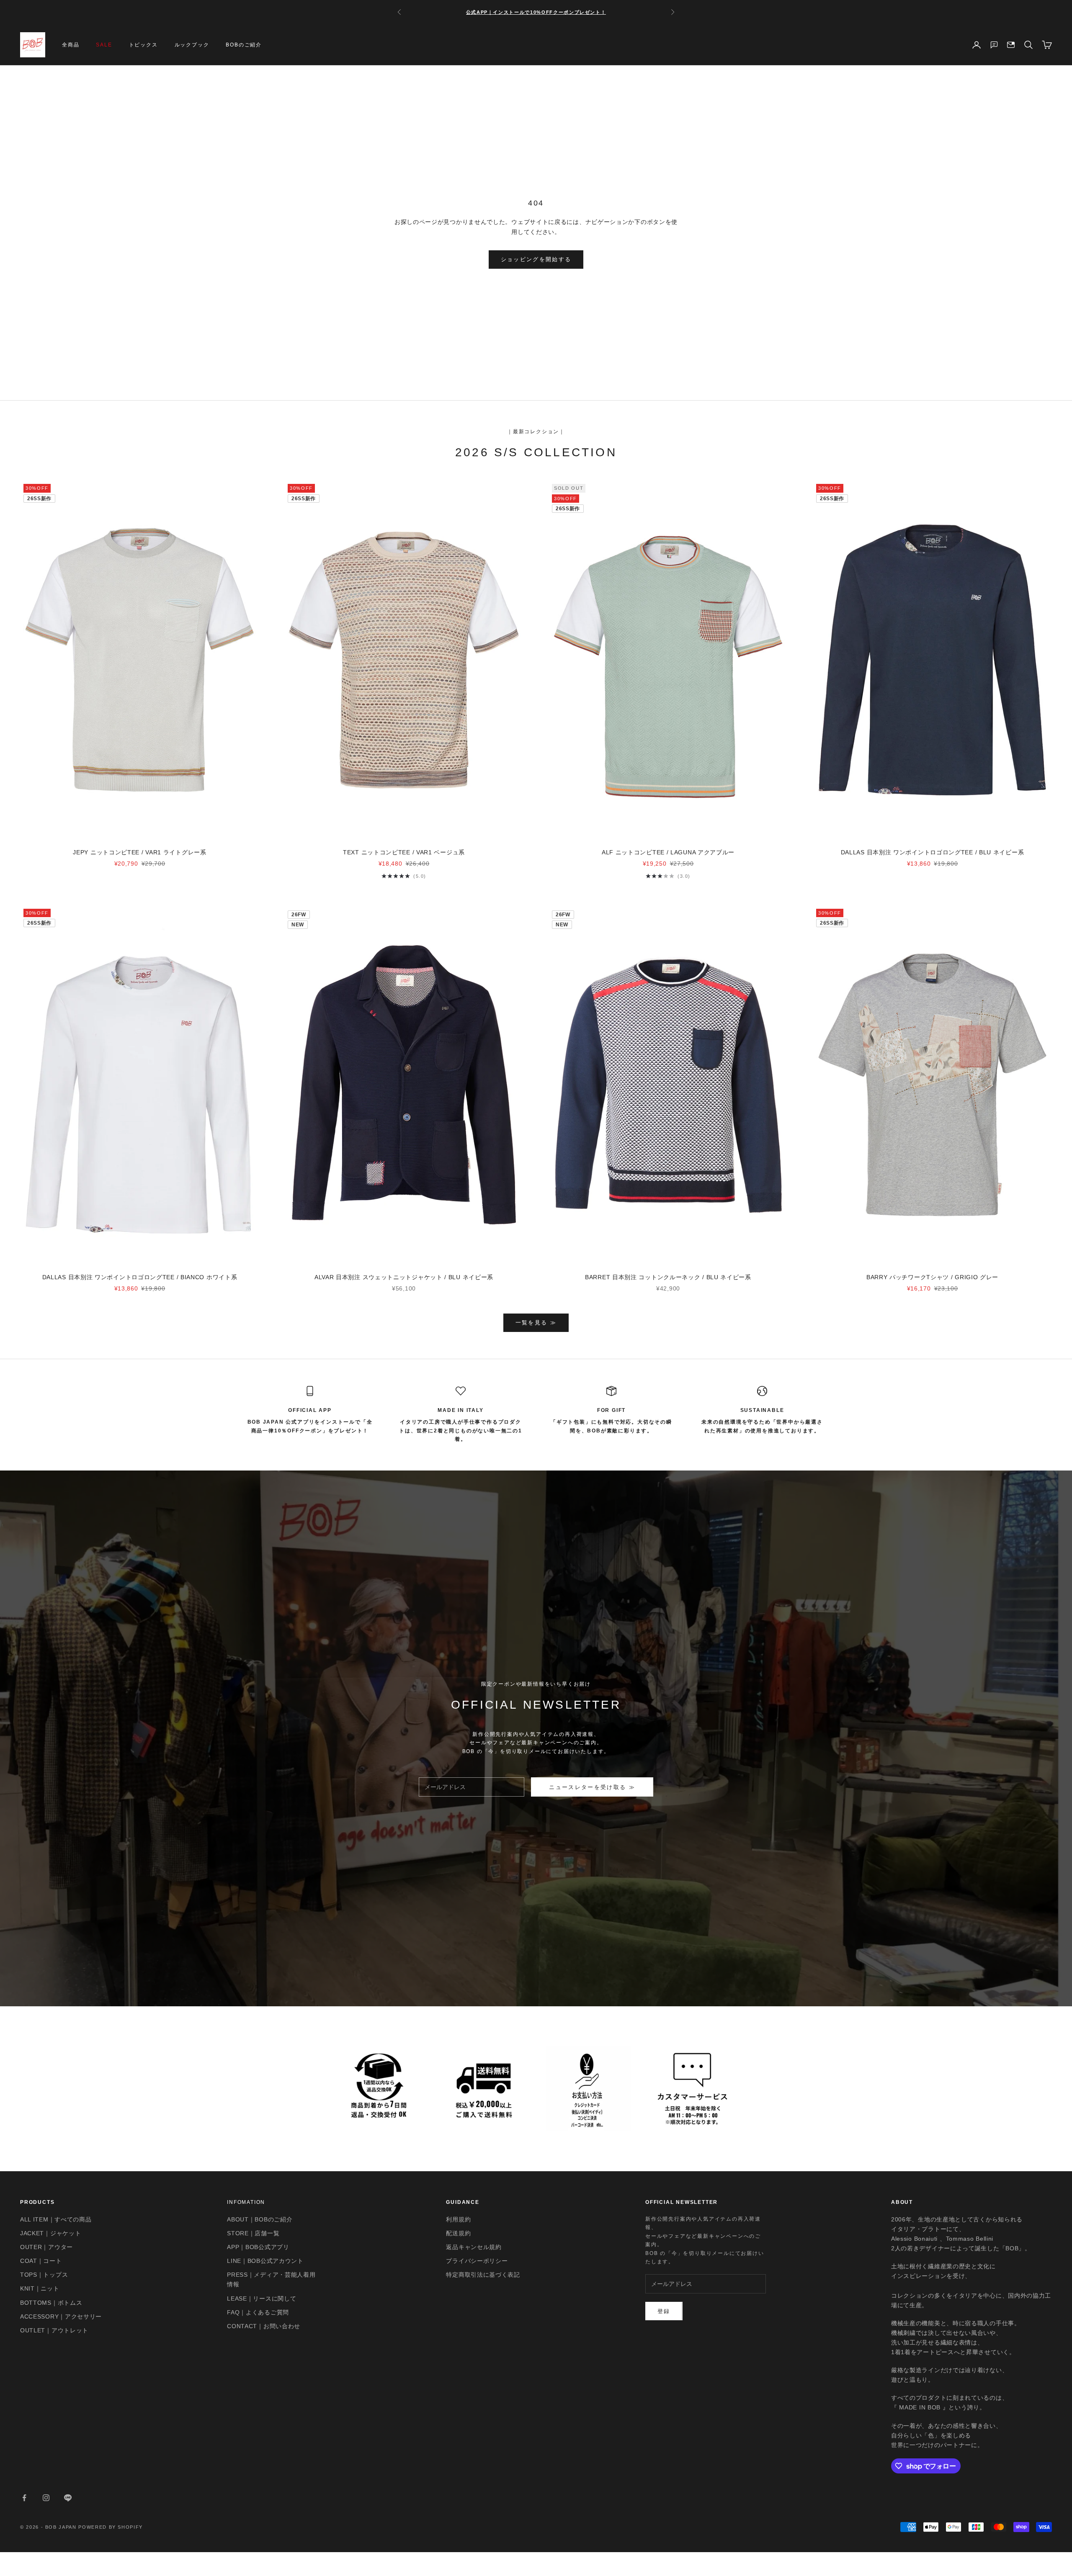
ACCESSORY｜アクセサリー (61, 2316)
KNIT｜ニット (40, 2288)
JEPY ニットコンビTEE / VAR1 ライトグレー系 (139, 852)
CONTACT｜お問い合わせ (264, 2326)
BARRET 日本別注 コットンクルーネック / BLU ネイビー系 (668, 1277)
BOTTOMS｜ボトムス (51, 2303)
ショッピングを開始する (536, 259)
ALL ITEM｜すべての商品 (56, 2219)
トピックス (143, 45)
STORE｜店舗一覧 (253, 2233)
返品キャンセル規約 (474, 2247)
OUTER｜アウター (46, 2247)
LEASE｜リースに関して (262, 2298)
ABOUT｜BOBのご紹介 (260, 2219)
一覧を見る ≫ (536, 1323)
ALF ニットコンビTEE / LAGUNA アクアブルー (668, 852)
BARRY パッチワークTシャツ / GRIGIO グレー (932, 1277)
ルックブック (192, 45)
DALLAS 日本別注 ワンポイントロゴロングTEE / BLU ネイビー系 (933, 852)
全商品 (71, 45)
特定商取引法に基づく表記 (483, 2275)
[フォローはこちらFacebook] (24, 2498)
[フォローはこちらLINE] (68, 2498)
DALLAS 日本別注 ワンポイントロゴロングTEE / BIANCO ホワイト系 (140, 1277)
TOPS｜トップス (44, 2275)
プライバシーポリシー (477, 2261)
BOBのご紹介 (244, 45)
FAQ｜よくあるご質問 (258, 2312)
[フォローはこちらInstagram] (46, 2498)
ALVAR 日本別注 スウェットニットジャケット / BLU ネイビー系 (404, 1277)
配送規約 (458, 2233)
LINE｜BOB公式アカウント (265, 2261)
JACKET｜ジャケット (50, 2233)
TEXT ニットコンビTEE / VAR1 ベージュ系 (404, 852)
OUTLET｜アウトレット (54, 2330)
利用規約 (458, 2219)
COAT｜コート (41, 2261)
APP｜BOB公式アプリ (258, 2247)
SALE (104, 45)
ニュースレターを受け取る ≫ (592, 1787)
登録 (664, 2311)
